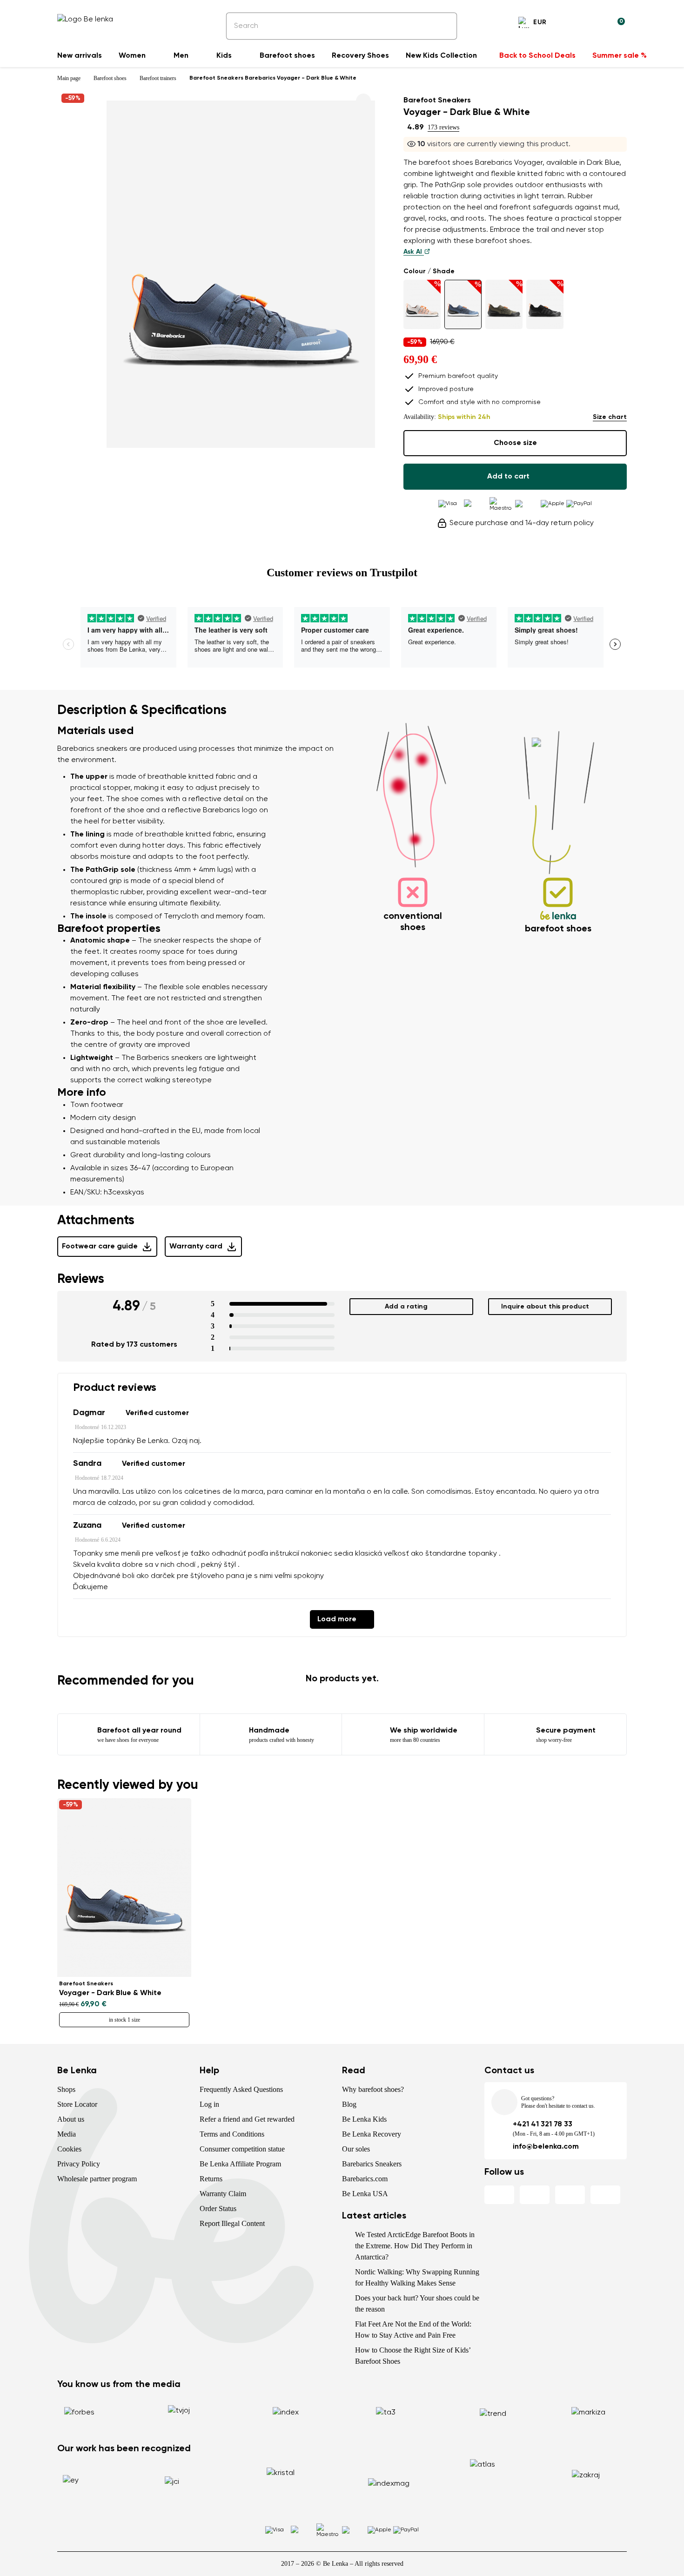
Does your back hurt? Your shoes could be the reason (417, 2303)
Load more (337, 1619)
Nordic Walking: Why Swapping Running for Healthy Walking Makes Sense (417, 2277)
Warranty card (196, 1247)
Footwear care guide (100, 1247)
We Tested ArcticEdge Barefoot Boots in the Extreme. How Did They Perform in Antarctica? (415, 2246)
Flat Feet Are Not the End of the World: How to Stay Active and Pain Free (413, 2330)
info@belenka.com (546, 2147)
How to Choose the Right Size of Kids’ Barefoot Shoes (413, 2356)
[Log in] (595, 24)
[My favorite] (573, 24)
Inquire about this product (545, 1307)
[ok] (443, 26)
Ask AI (414, 252)
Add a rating (406, 1307)
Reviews (81, 1279)
